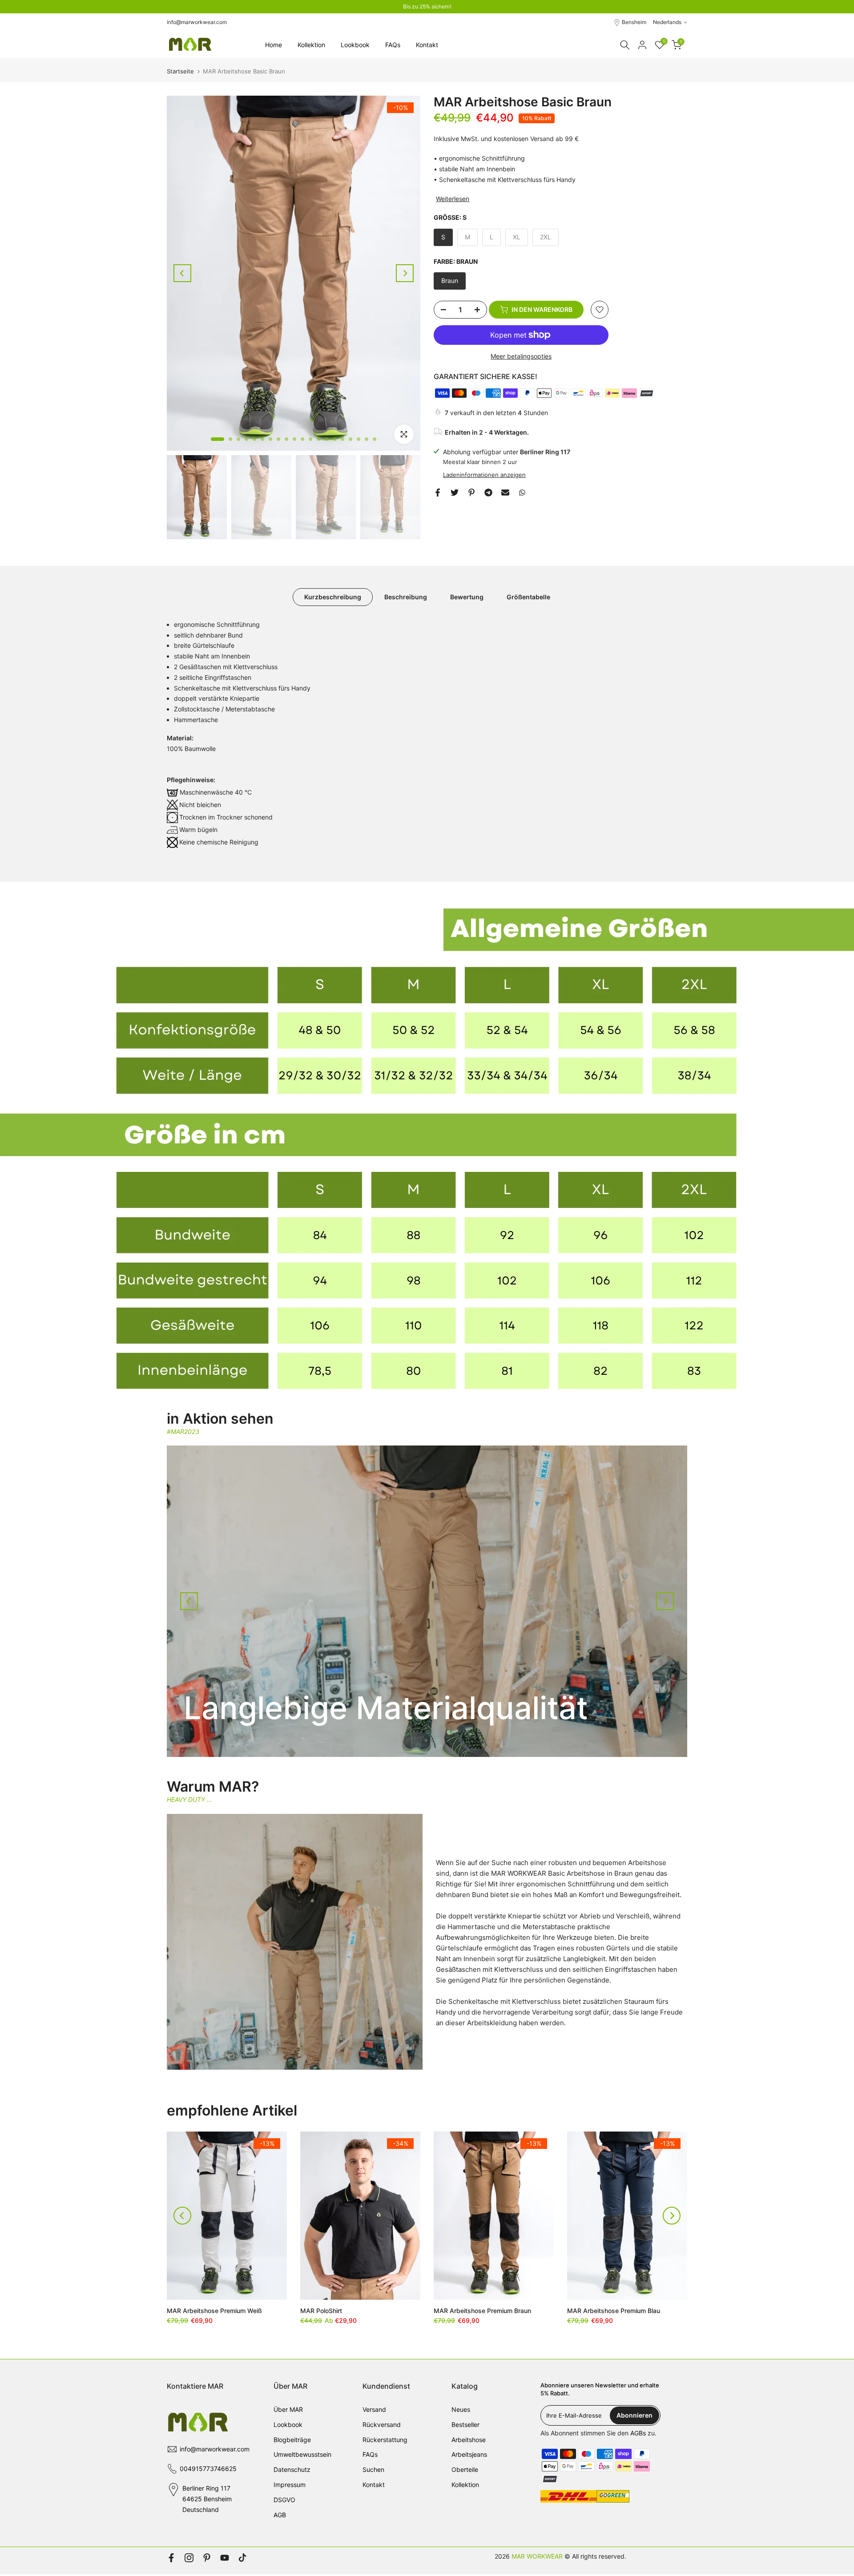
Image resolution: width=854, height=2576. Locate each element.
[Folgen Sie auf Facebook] (171, 2560)
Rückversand (382, 2426)
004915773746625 (208, 2470)
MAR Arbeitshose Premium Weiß (214, 2312)
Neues (461, 2411)
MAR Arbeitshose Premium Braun (482, 2312)
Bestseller (465, 2426)
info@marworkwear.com (197, 24)
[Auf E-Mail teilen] (505, 494)
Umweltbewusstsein (302, 2456)
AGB (280, 2516)
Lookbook (355, 46)
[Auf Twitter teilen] (455, 494)
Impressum (290, 2486)
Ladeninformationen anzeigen (484, 476)
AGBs (638, 2434)
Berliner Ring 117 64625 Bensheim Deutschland (207, 2501)
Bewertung (467, 598)
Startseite (180, 73)
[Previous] (182, 275)
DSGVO (284, 2501)
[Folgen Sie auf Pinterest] (207, 2560)
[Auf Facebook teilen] (438, 494)
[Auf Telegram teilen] (488, 494)
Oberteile (465, 2471)
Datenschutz (292, 2471)
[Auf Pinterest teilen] (471, 494)
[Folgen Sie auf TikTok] (242, 2560)
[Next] (405, 275)
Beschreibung (406, 598)
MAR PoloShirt (321, 2312)
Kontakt (427, 46)
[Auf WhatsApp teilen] (522, 494)
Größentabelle (528, 598)
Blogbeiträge (292, 2441)
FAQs (393, 46)
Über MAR (288, 2411)
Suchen (373, 2471)
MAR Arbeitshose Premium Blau (614, 2312)
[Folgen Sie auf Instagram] (189, 2560)
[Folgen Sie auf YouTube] (225, 2560)
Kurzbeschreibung (333, 598)
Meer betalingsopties (521, 357)
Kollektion (311, 46)
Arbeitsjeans (469, 2456)
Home (274, 46)
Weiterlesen (453, 200)
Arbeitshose (469, 2441)
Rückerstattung (385, 2441)
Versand (374, 2411)
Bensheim (634, 24)
